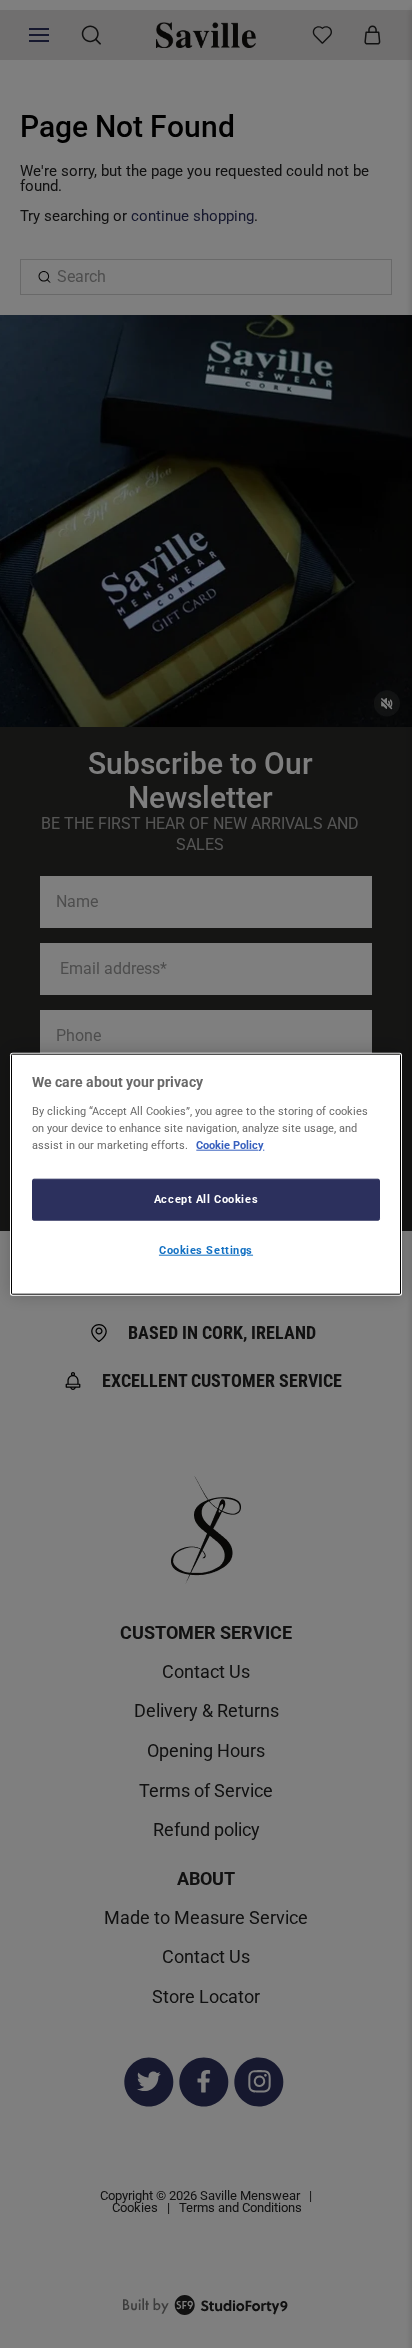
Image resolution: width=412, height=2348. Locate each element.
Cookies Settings (206, 1249)
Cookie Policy (230, 1144)
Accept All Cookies (206, 1198)
